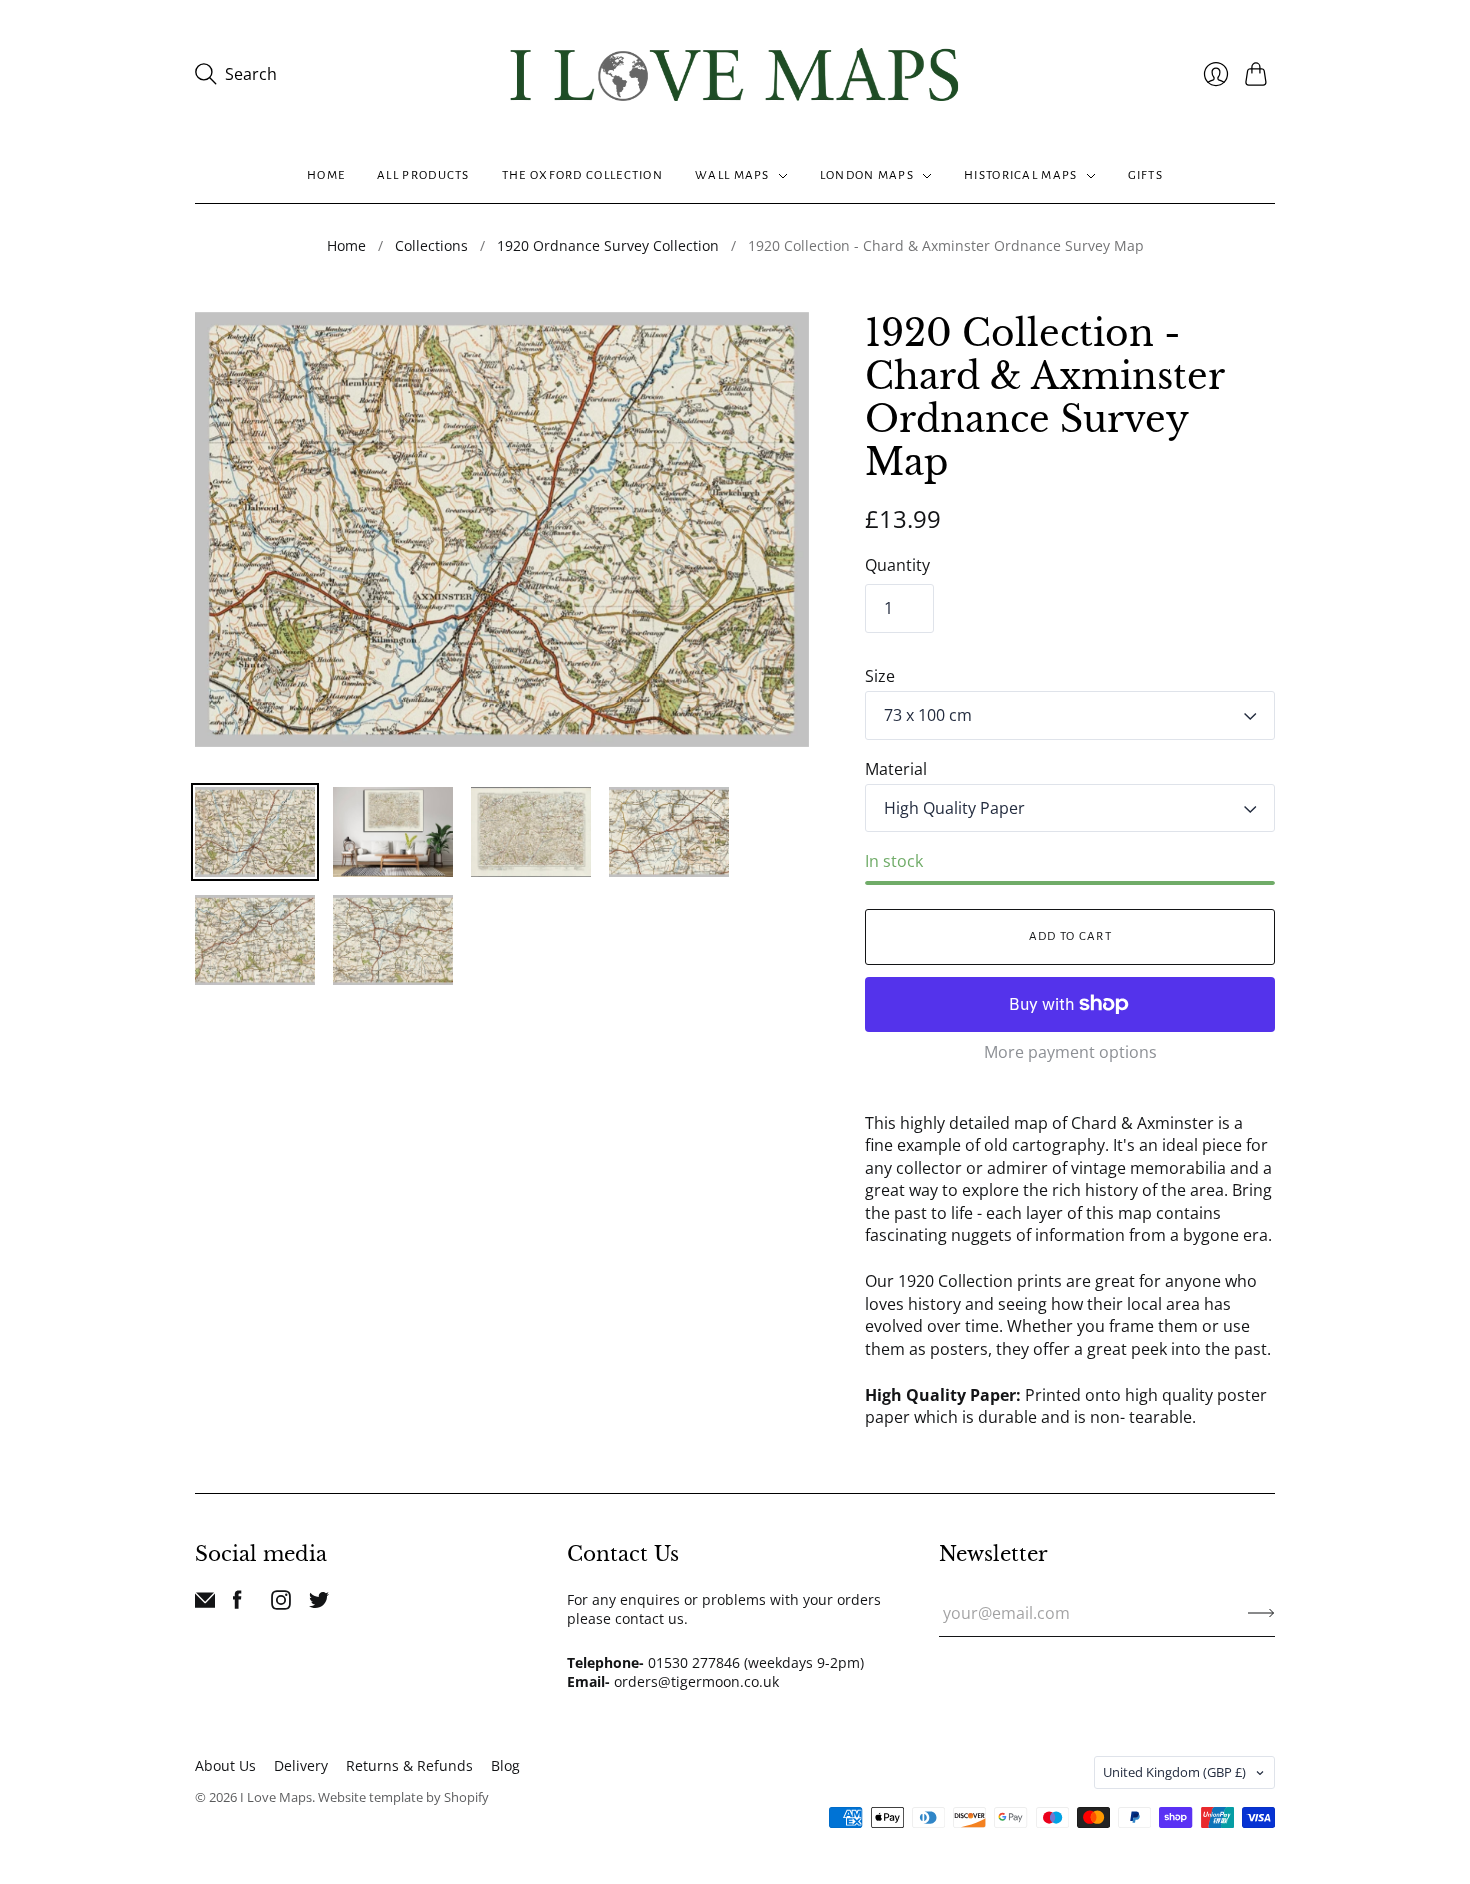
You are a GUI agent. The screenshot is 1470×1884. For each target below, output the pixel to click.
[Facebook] (237, 1604)
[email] (205, 1604)
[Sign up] (1261, 1613)
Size (880, 676)
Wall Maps (732, 175)
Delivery (301, 1765)
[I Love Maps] (735, 74)
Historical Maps (1021, 175)
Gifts (1146, 175)
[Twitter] (319, 1604)
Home (326, 175)
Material (896, 769)
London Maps (867, 175)
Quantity (897, 565)
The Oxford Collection (582, 175)
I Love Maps (276, 1797)
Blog (505, 1765)
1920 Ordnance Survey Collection (608, 245)
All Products (423, 175)
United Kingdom (1174, 1772)
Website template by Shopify (403, 1797)
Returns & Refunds (409, 1765)
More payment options (1070, 1052)
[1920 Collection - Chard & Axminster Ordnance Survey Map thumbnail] (255, 832)
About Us (225, 1765)
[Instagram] (281, 1604)
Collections (431, 245)
